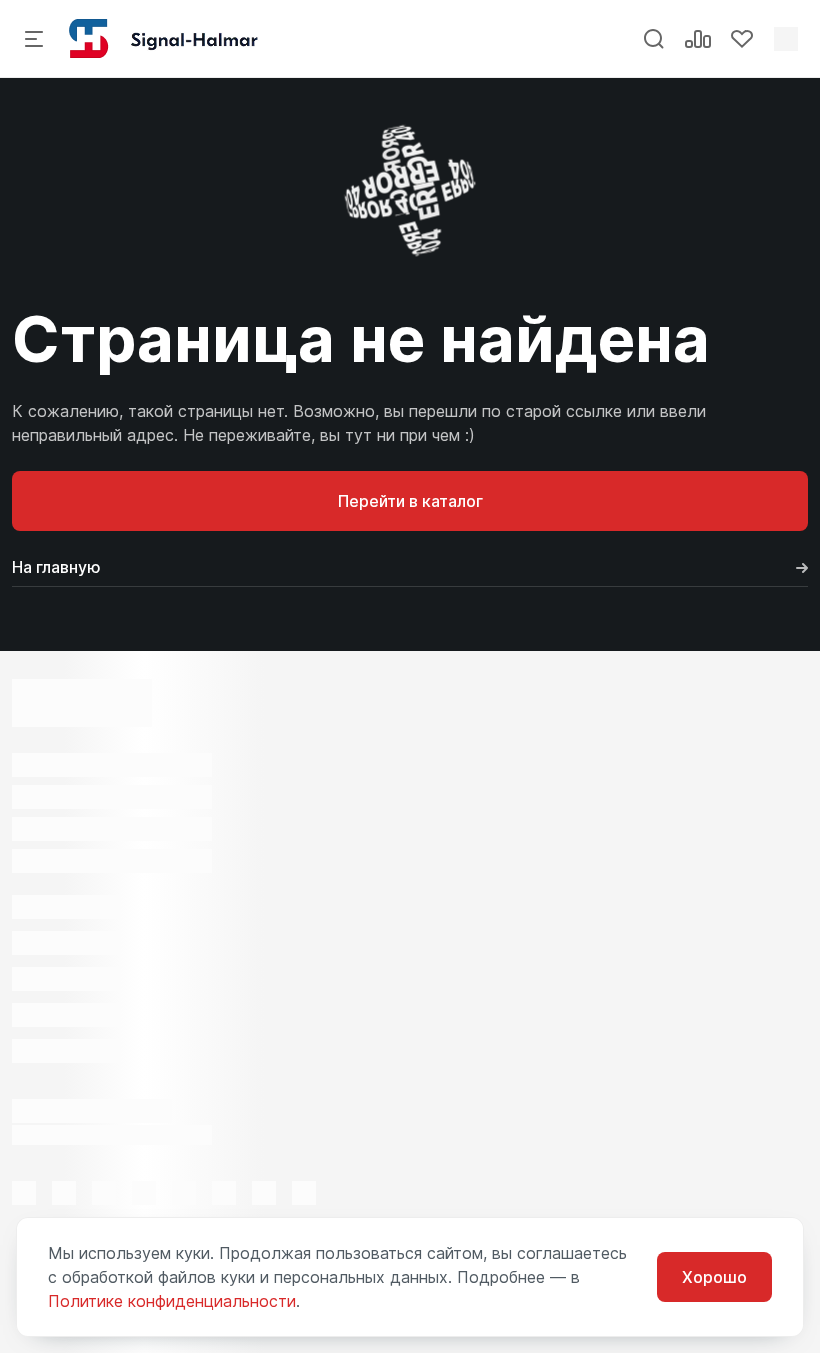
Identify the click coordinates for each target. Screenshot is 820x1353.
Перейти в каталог (410, 501)
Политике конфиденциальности (172, 1301)
